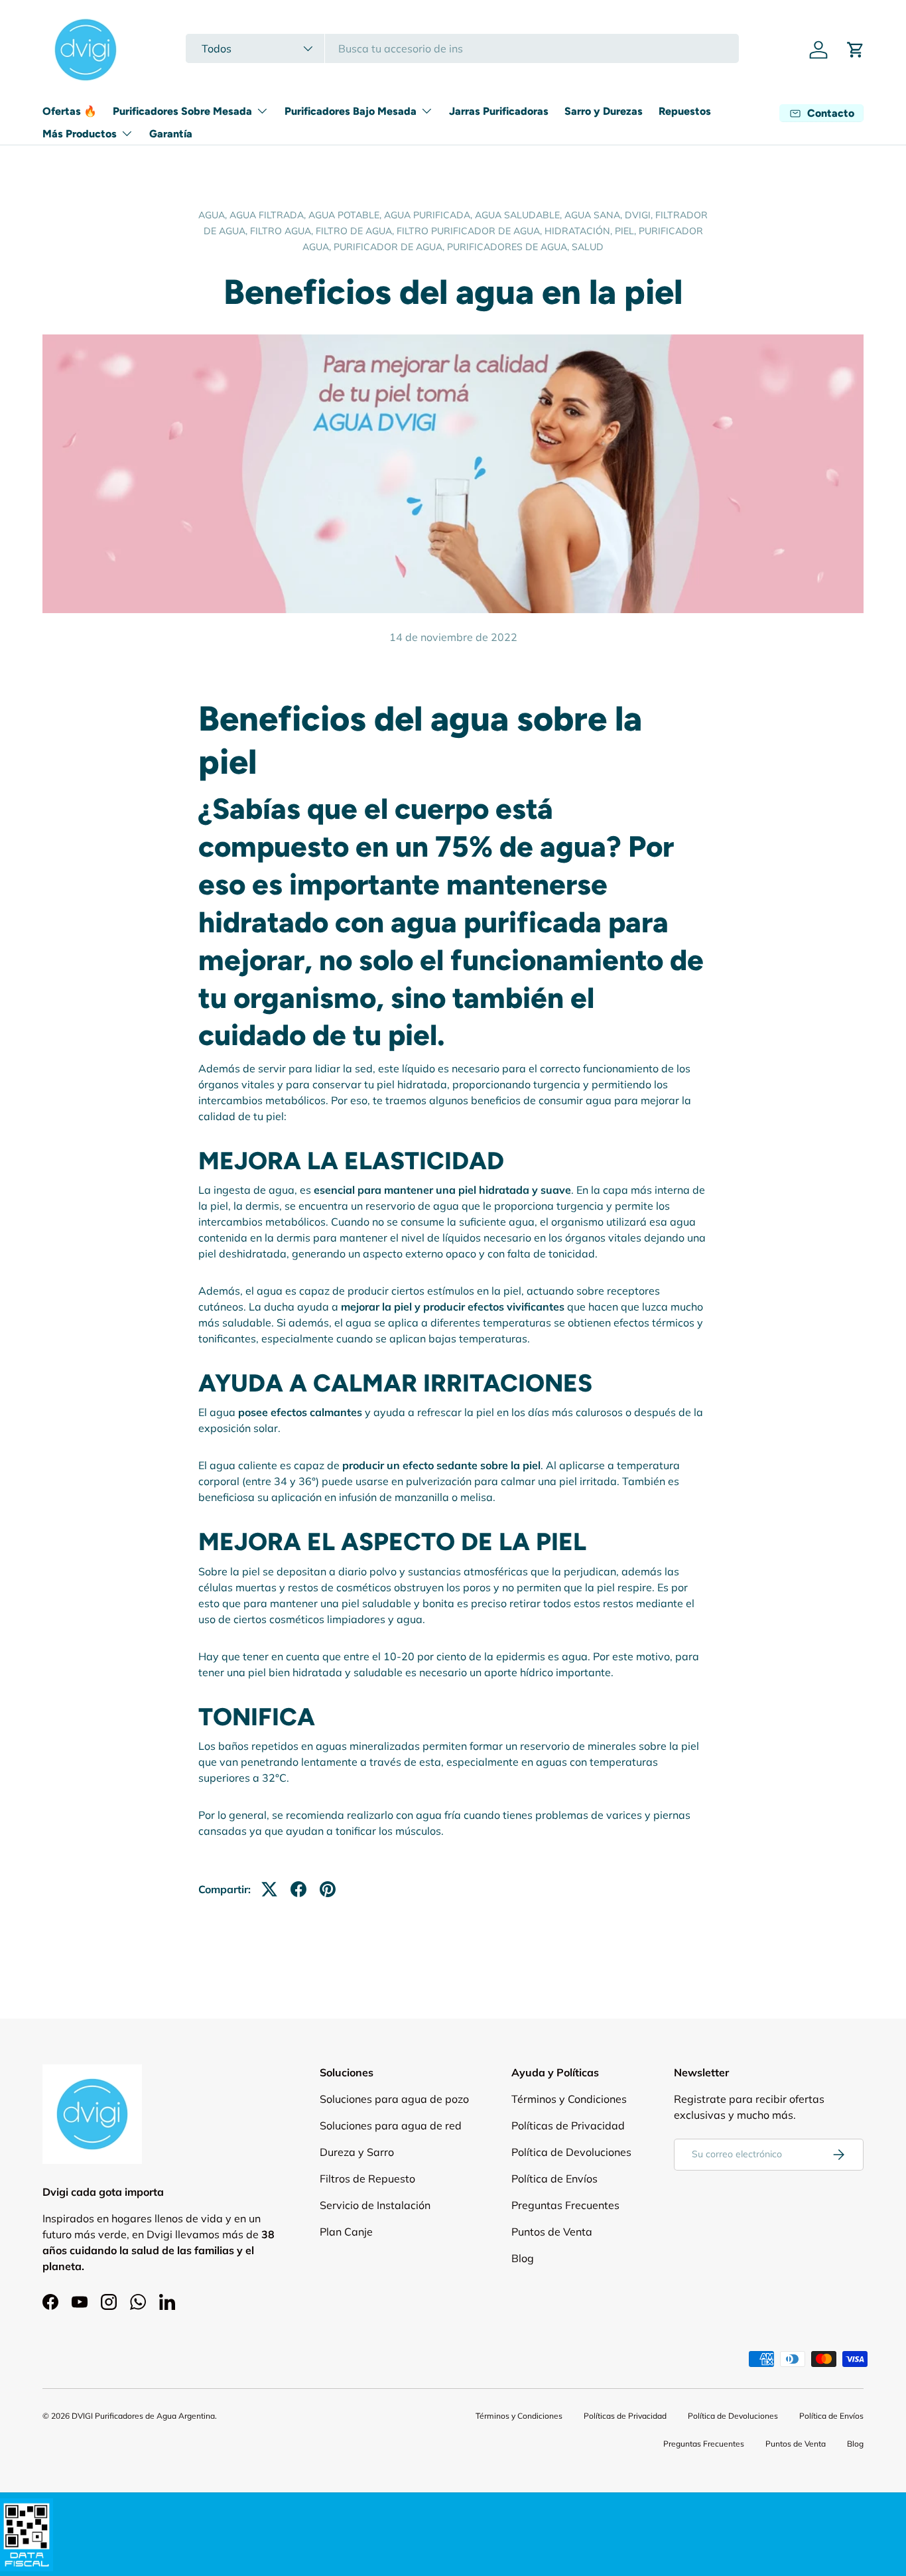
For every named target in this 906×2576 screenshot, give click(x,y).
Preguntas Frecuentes (565, 2205)
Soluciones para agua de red (391, 2125)
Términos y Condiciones (569, 2099)
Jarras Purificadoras (499, 111)
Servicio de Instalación (375, 2205)
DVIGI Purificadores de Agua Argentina (143, 2416)
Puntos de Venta (552, 2232)
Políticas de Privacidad (568, 2125)
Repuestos (685, 111)
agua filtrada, (269, 215)
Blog (523, 2258)
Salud (588, 247)
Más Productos (80, 134)
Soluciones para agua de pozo (394, 2099)
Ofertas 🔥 (70, 111)
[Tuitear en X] (269, 1889)
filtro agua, (283, 231)
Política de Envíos (554, 2179)
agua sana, (595, 215)
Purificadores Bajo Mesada (351, 111)
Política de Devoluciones (571, 2152)
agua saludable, (520, 215)
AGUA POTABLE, (346, 215)
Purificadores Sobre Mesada (182, 111)
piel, (627, 231)
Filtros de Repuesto (367, 2179)
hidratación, (580, 231)
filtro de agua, (356, 231)
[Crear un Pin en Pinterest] (328, 1889)
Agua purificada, (429, 215)
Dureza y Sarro (357, 2152)
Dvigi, (640, 215)
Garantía (171, 134)
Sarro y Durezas (604, 111)
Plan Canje (346, 2232)
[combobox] (462, 48)
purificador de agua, (390, 247)
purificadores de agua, (509, 247)
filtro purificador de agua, (471, 231)
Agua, (214, 215)
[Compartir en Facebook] (298, 1889)
